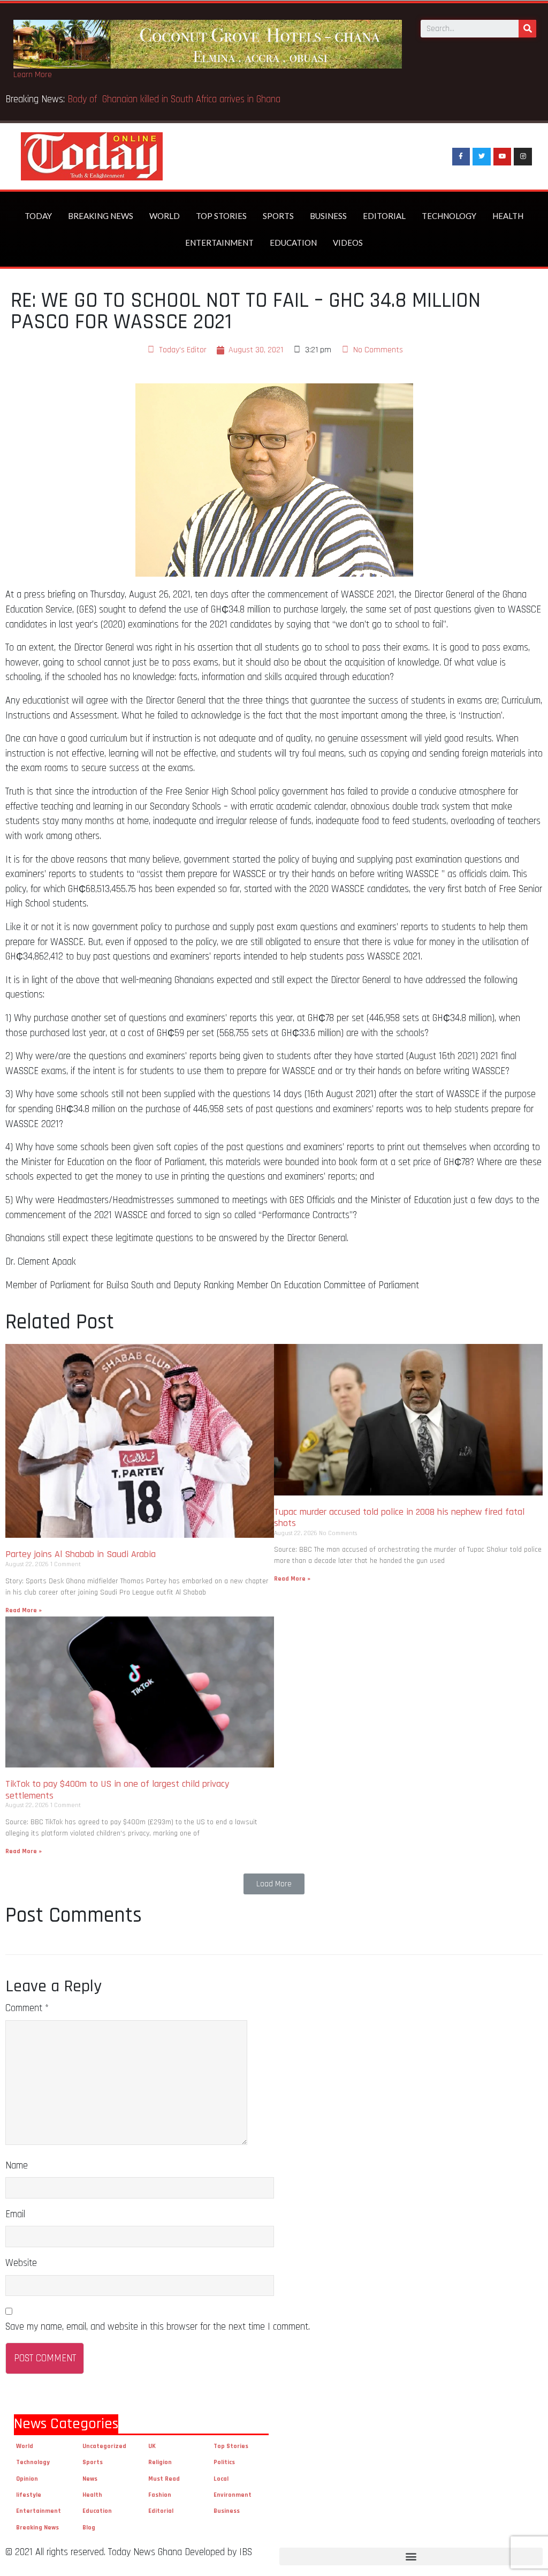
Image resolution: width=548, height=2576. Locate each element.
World (165, 216)
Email (15, 2214)
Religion (160, 2462)
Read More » (24, 1610)
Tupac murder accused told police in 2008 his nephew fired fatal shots (399, 1518)
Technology (449, 216)
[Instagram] (523, 157)
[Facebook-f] (461, 157)
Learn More (33, 75)
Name (17, 2166)
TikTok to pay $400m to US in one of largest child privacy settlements (117, 1790)
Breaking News (101, 216)
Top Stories (221, 216)
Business (328, 216)
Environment (233, 2495)
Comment (27, 2008)
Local (221, 2479)
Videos (348, 243)
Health (508, 216)
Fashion (160, 2495)
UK (152, 2446)
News (90, 2479)
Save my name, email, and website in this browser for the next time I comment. (158, 2327)
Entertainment (219, 243)
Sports (278, 216)
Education (293, 243)
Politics (224, 2462)
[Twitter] (482, 157)
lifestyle (29, 2495)
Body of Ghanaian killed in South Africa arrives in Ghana (268, 99)
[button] (274, 1884)
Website (21, 2263)
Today (38, 216)
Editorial (384, 216)
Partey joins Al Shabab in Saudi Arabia (81, 1554)
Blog (89, 2528)
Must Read (164, 2479)
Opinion (27, 2479)
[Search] (527, 29)
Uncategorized (104, 2446)
